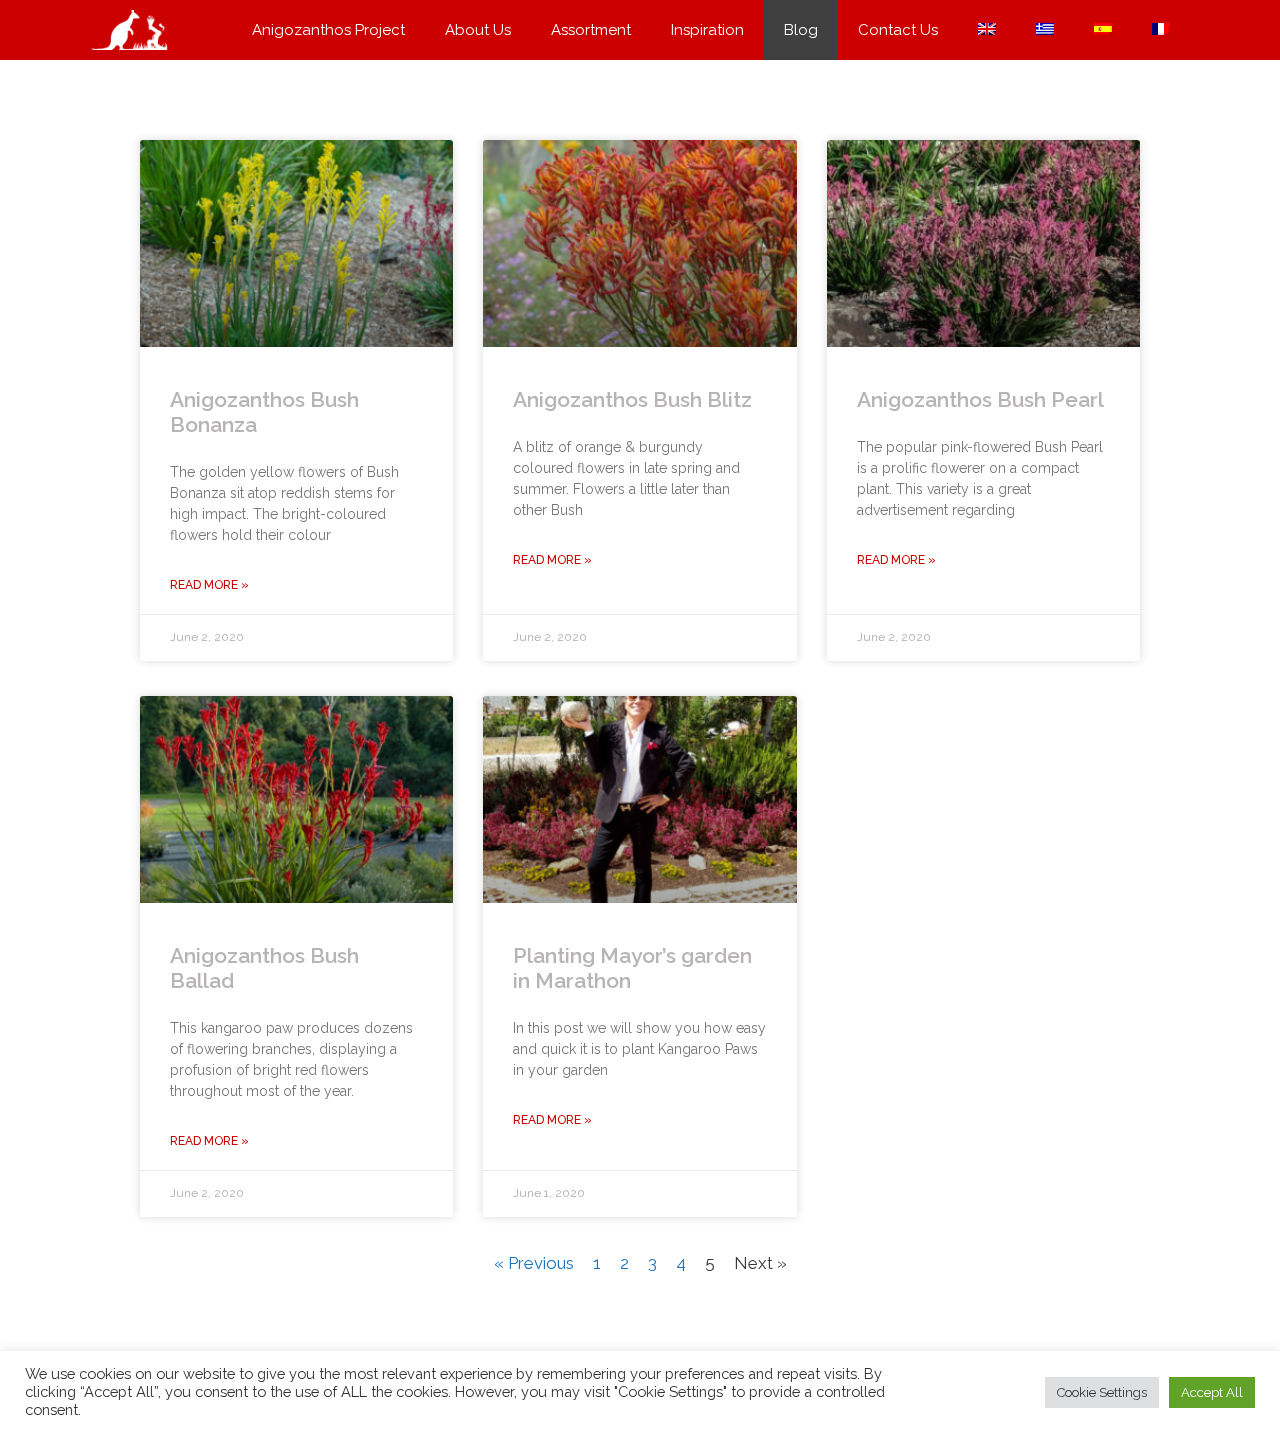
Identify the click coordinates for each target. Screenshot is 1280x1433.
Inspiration (707, 30)
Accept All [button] (1212, 1392)
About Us (478, 30)
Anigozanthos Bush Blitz (632, 399)
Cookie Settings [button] (1102, 1392)
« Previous (534, 1263)
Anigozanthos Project (328, 30)
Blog (801, 30)
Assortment (591, 30)
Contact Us (898, 30)
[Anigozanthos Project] (135, 30)
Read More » (209, 585)
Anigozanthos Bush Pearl (980, 399)
